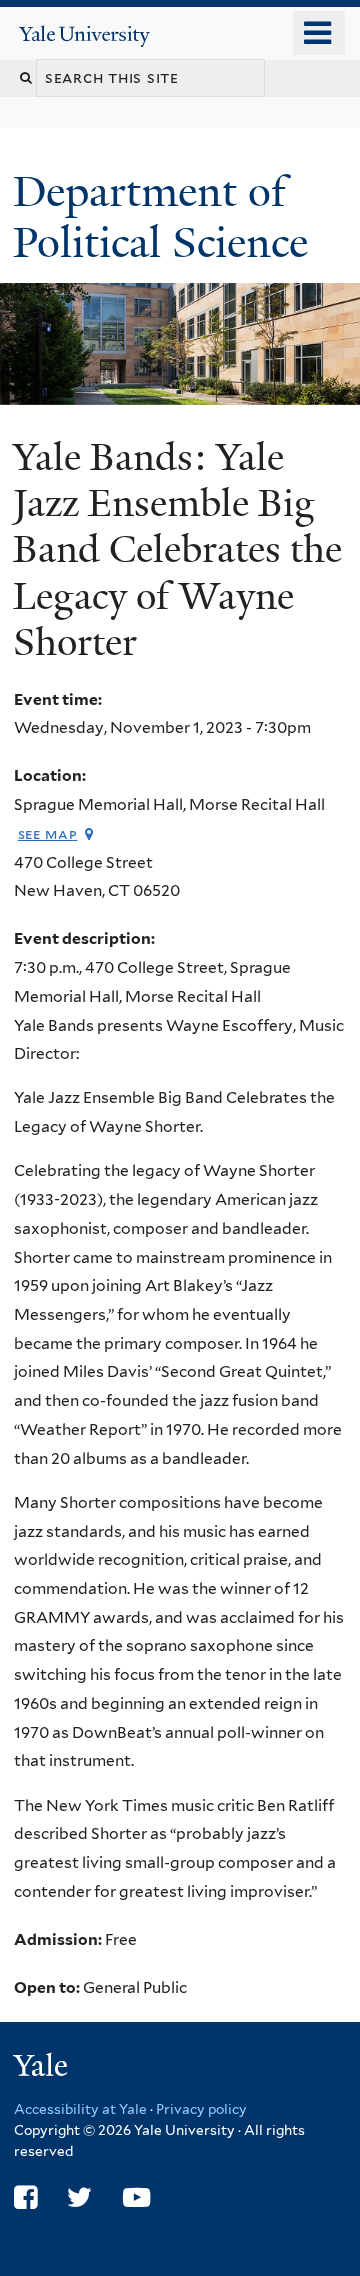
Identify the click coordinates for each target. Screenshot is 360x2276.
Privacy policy (201, 2109)
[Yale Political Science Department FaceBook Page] (25, 2197)
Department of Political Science (166, 216)
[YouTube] (136, 2197)
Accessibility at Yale (80, 2109)
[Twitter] (79, 2197)
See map (48, 833)
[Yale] (43, 2068)
